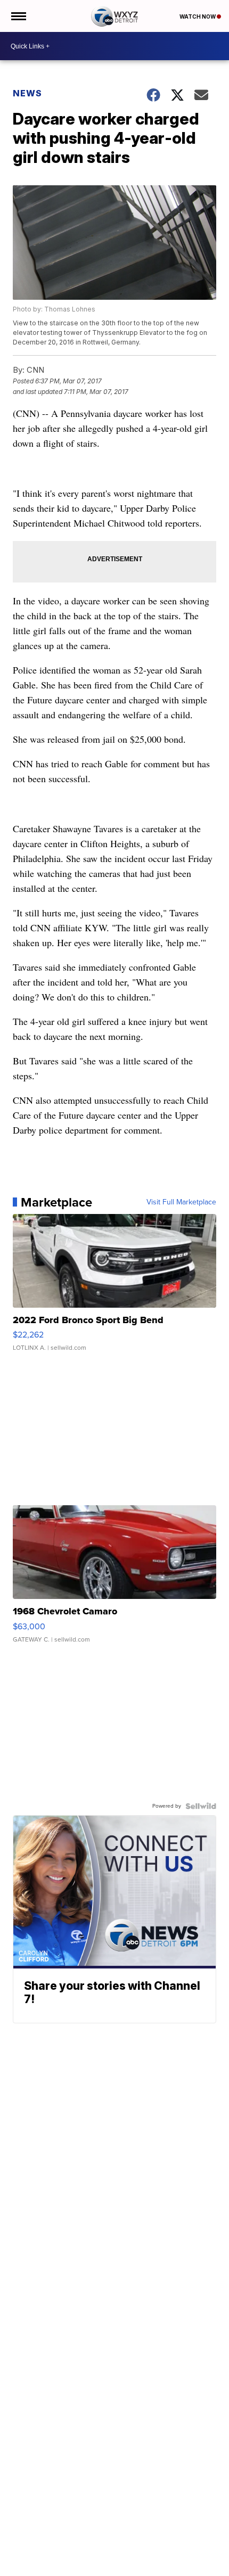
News (27, 93)
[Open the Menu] (18, 16)
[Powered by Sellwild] (201, 1806)
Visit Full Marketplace (181, 1202)
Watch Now (198, 17)
